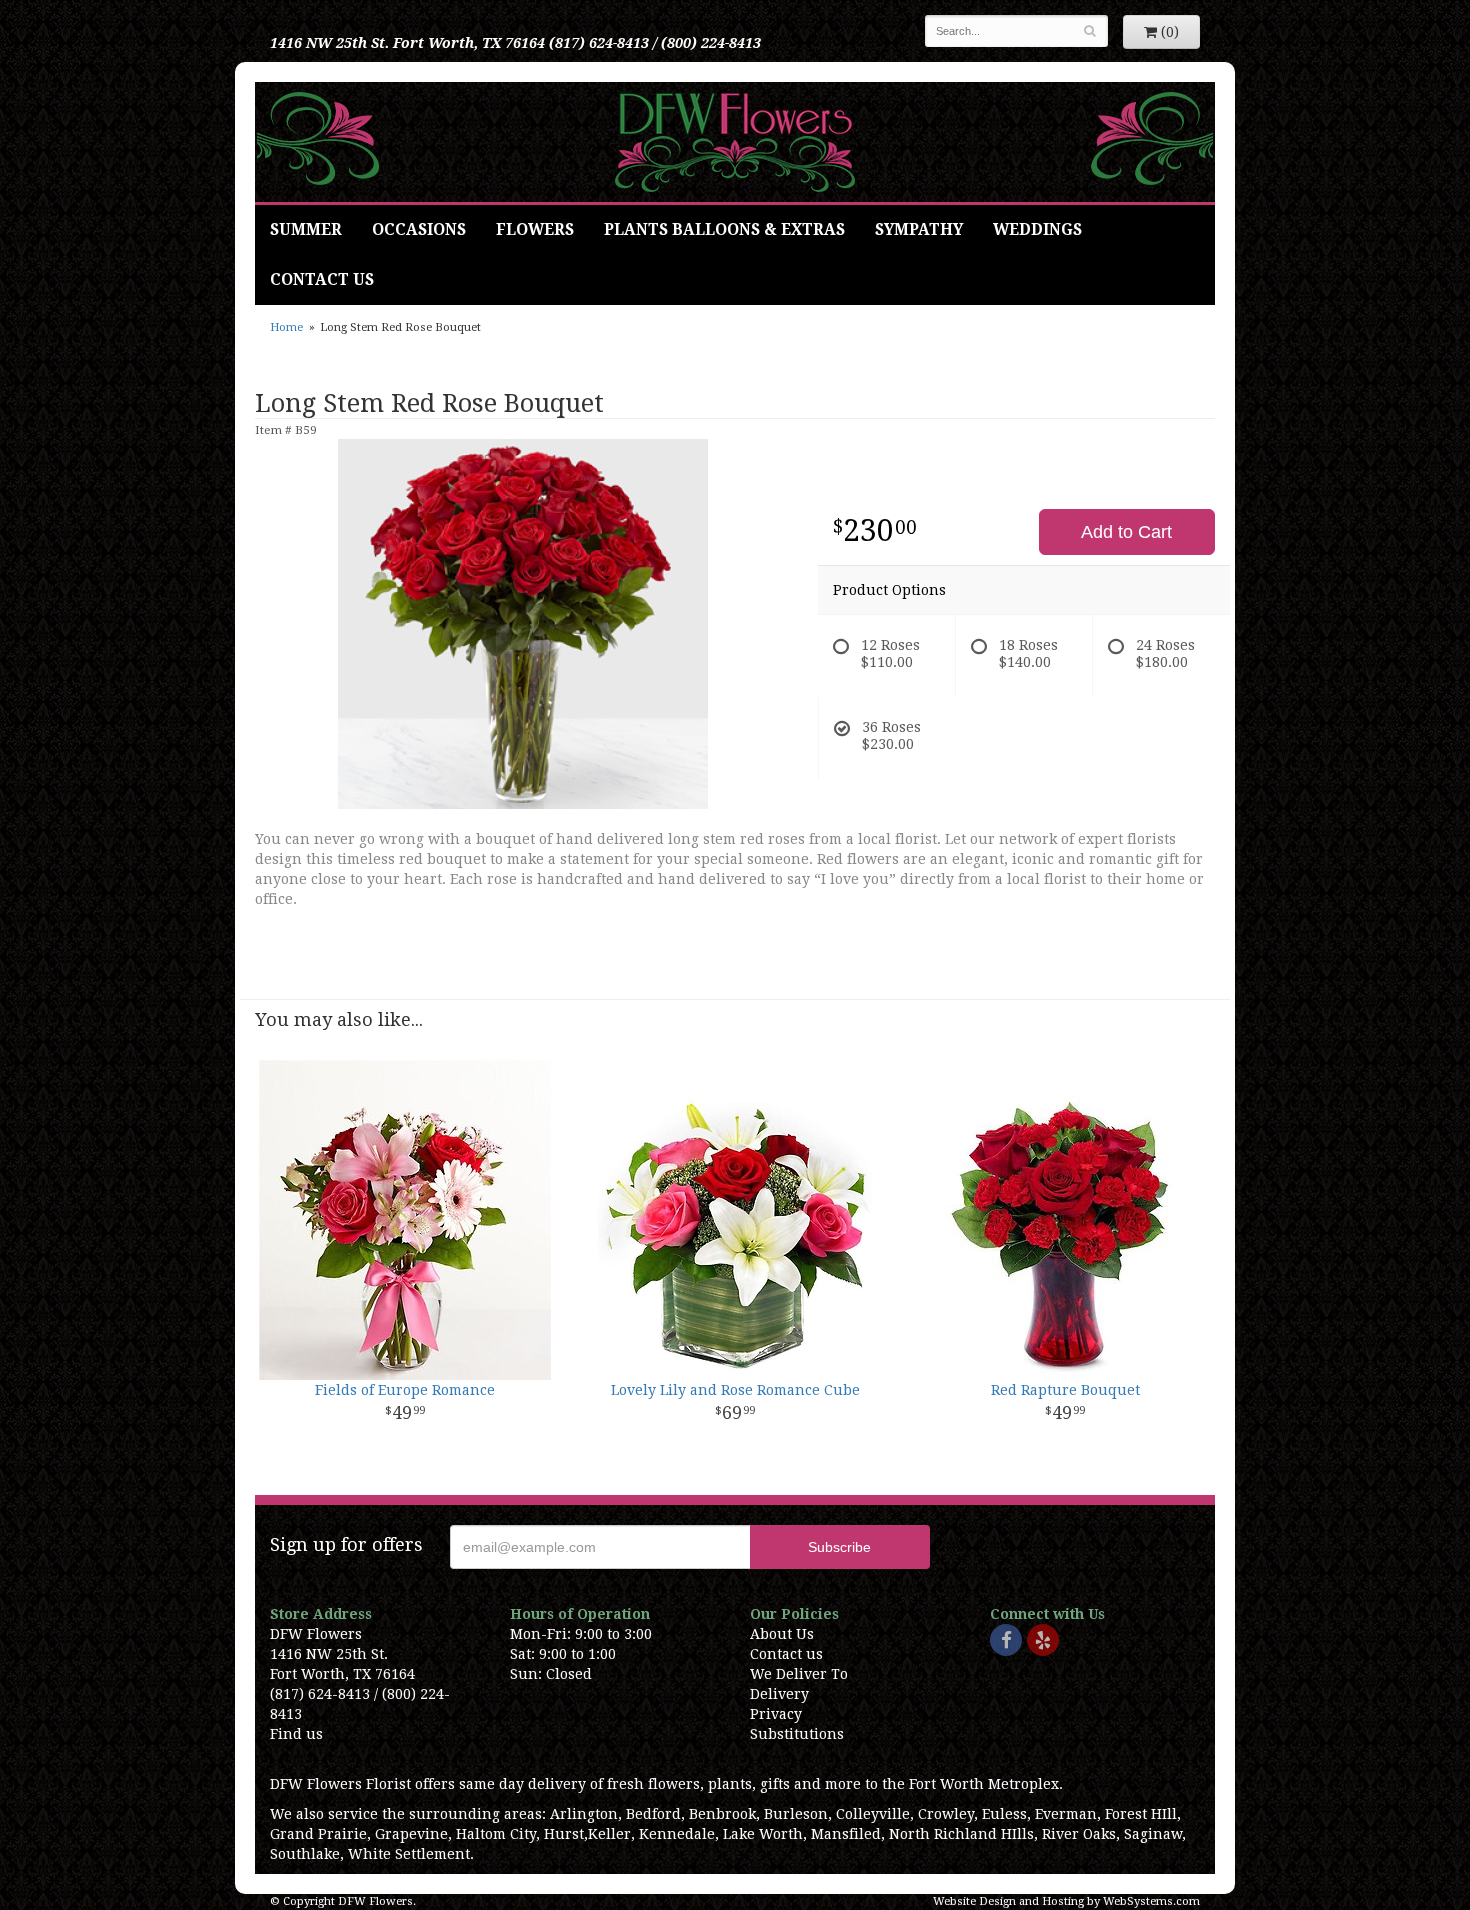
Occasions (419, 230)
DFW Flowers (735, 142)
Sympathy (919, 230)
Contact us (786, 1654)
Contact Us (322, 280)
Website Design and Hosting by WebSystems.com (1066, 1901)
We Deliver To (799, 1674)
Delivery (779, 1694)
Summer (306, 230)
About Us (782, 1634)
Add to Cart (1126, 532)
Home (286, 327)
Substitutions (797, 1734)
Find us (296, 1734)
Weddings (1037, 230)
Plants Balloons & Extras (724, 230)
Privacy (776, 1714)
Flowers (535, 230)
